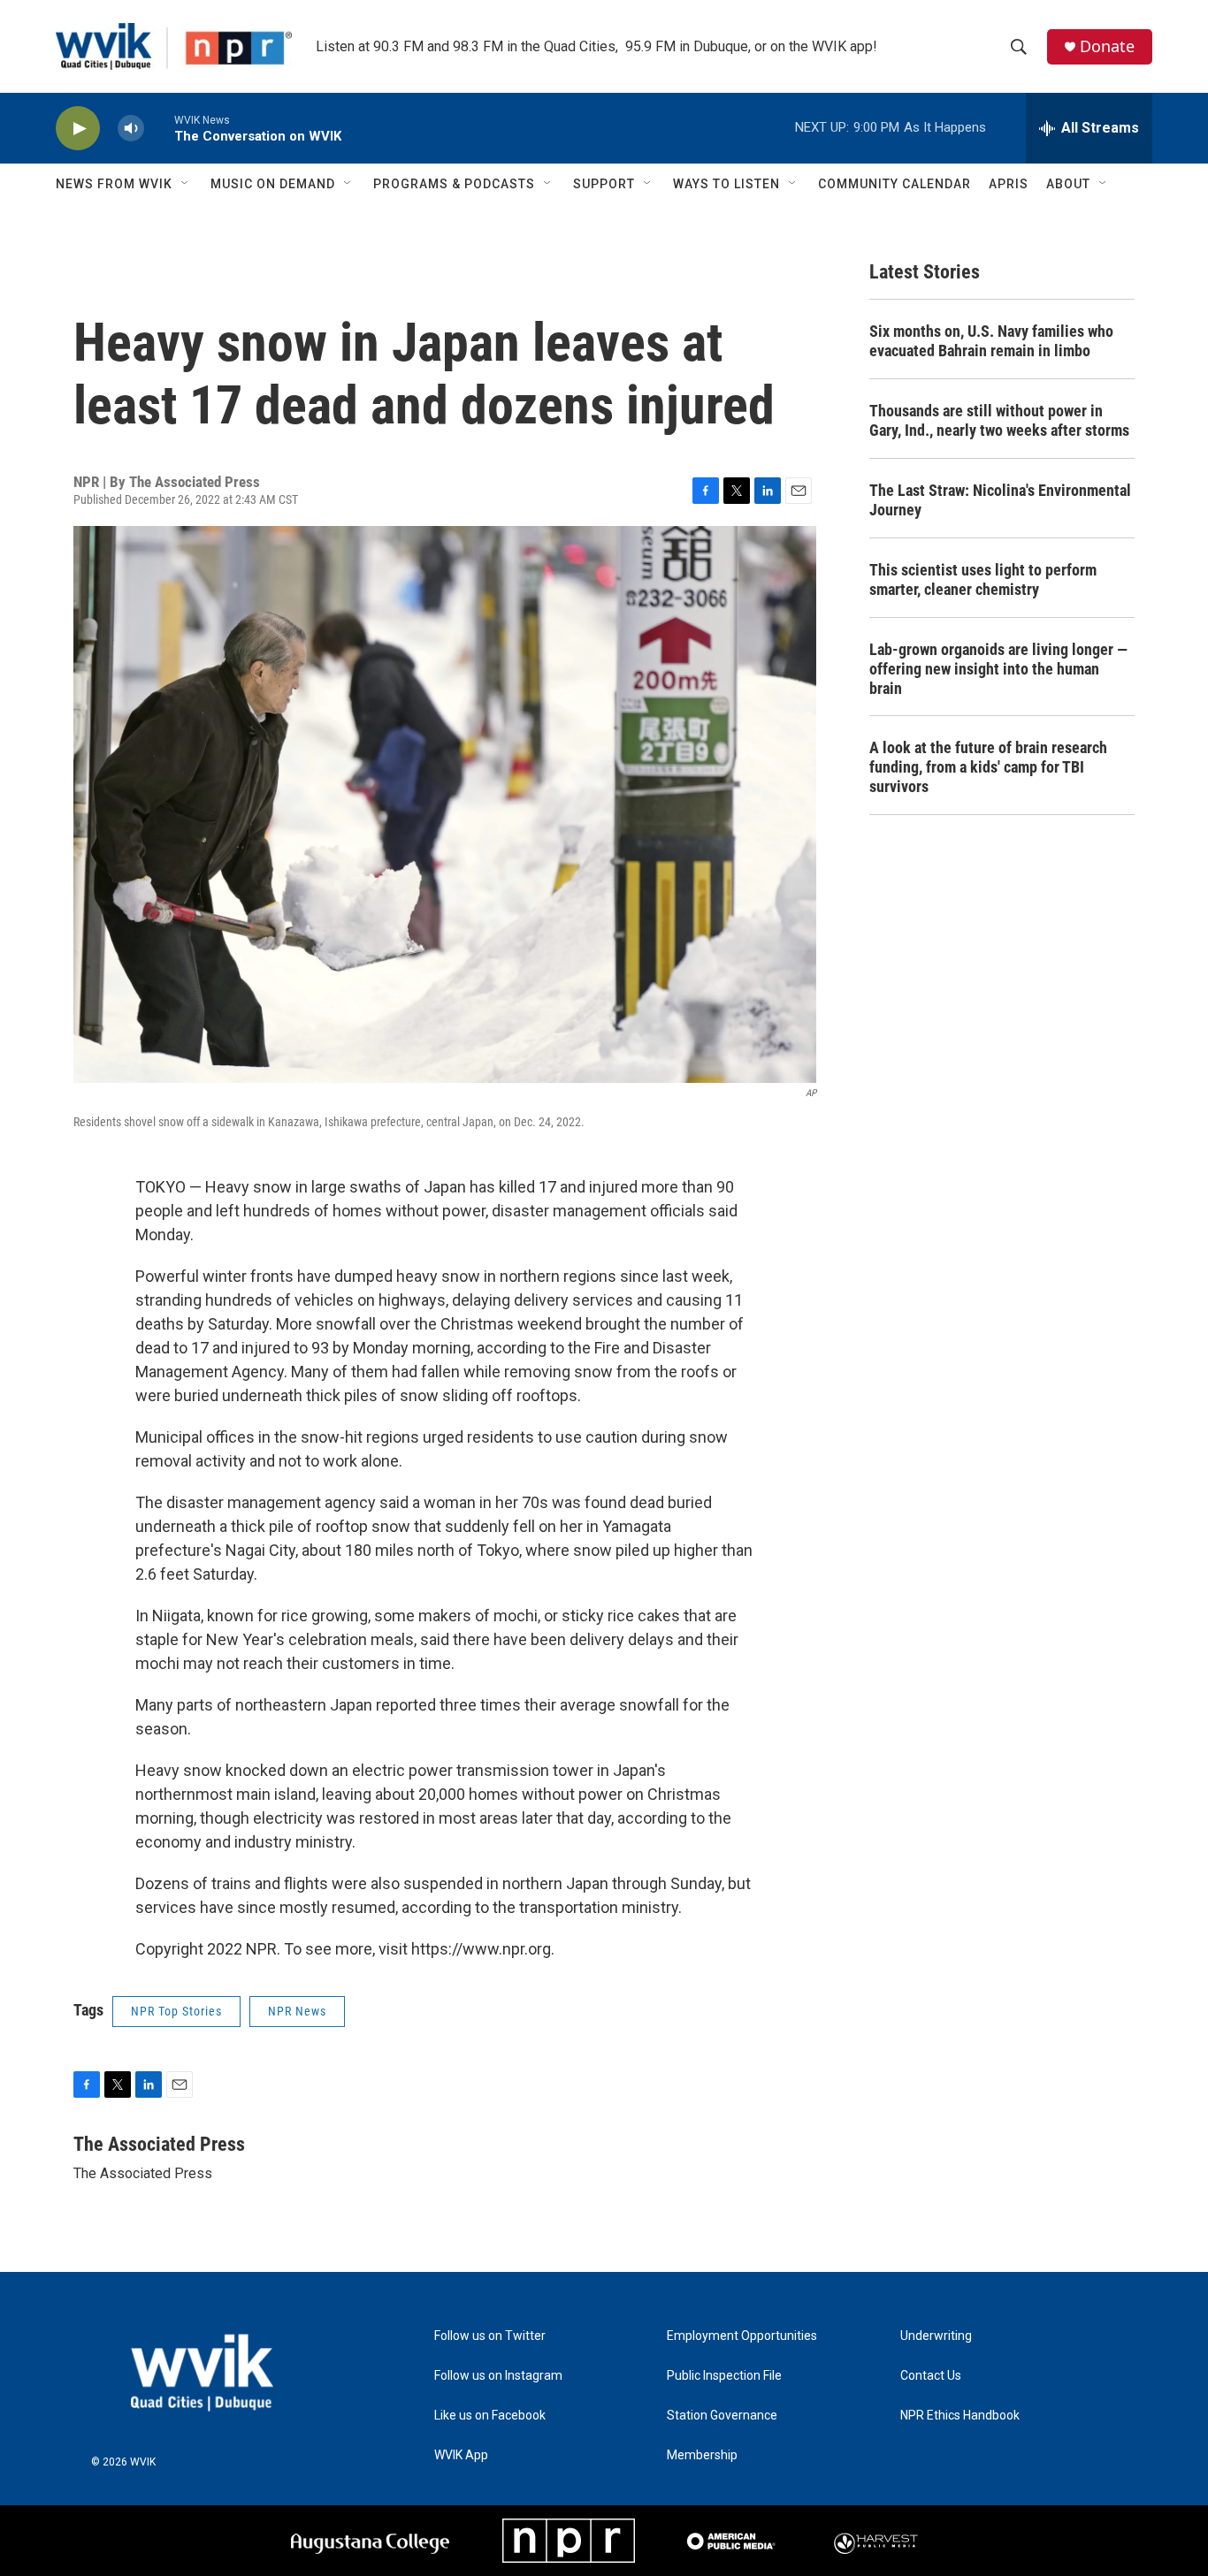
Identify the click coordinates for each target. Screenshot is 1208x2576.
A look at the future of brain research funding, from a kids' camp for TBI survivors (988, 767)
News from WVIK (114, 184)
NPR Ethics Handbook (960, 2416)
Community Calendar (895, 184)
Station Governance (722, 2416)
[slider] (159, 128)
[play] (78, 129)
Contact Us (931, 2376)
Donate (1107, 46)
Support (604, 184)
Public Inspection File (724, 2376)
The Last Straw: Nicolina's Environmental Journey (1000, 500)
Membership (702, 2455)
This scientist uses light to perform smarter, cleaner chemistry (983, 579)
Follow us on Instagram (498, 2376)
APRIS (1009, 184)
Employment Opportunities (742, 2336)
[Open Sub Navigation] (186, 184)
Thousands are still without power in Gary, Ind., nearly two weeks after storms (999, 420)
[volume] (131, 129)
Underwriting (936, 2336)
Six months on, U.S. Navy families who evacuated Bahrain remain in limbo (991, 341)
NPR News (297, 2011)
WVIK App (461, 2455)
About (1068, 184)
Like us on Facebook (490, 2416)
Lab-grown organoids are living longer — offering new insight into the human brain (998, 669)
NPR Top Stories (176, 2011)
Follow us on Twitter (490, 2336)
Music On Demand (273, 184)
